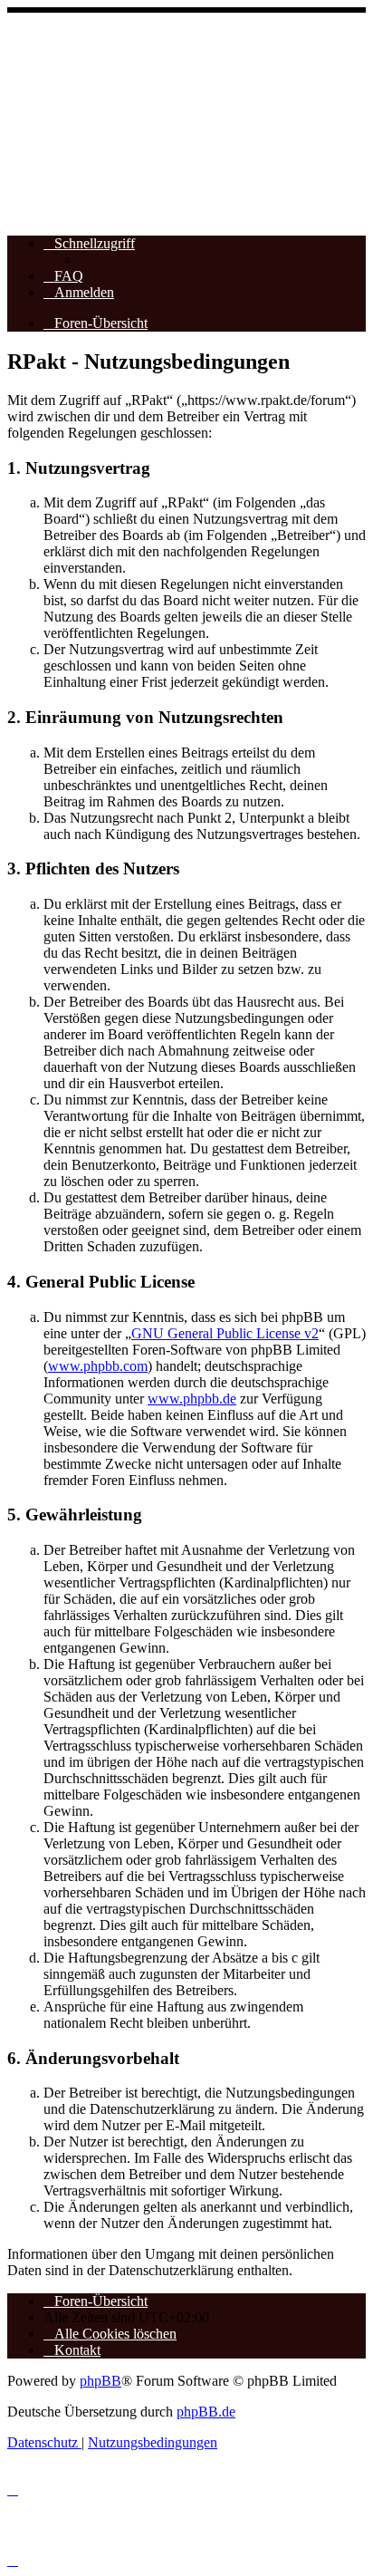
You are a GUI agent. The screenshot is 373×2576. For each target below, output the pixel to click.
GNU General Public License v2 (225, 1333)
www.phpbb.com (98, 1366)
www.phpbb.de (192, 1399)
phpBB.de (206, 2412)
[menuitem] (63, 276)
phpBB (100, 2381)
